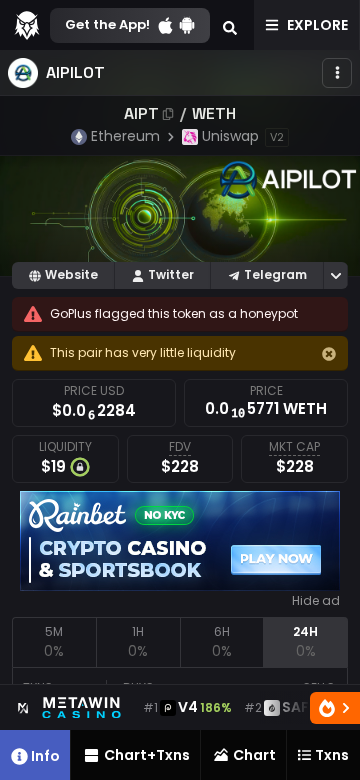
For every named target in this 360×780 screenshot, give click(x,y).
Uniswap (230, 136)
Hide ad (316, 601)
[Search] (230, 25)
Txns (332, 755)
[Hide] (329, 354)
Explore (317, 25)
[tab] (54, 642)
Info (45, 756)
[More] (337, 73)
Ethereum (125, 136)
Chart (254, 755)
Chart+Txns (147, 755)
